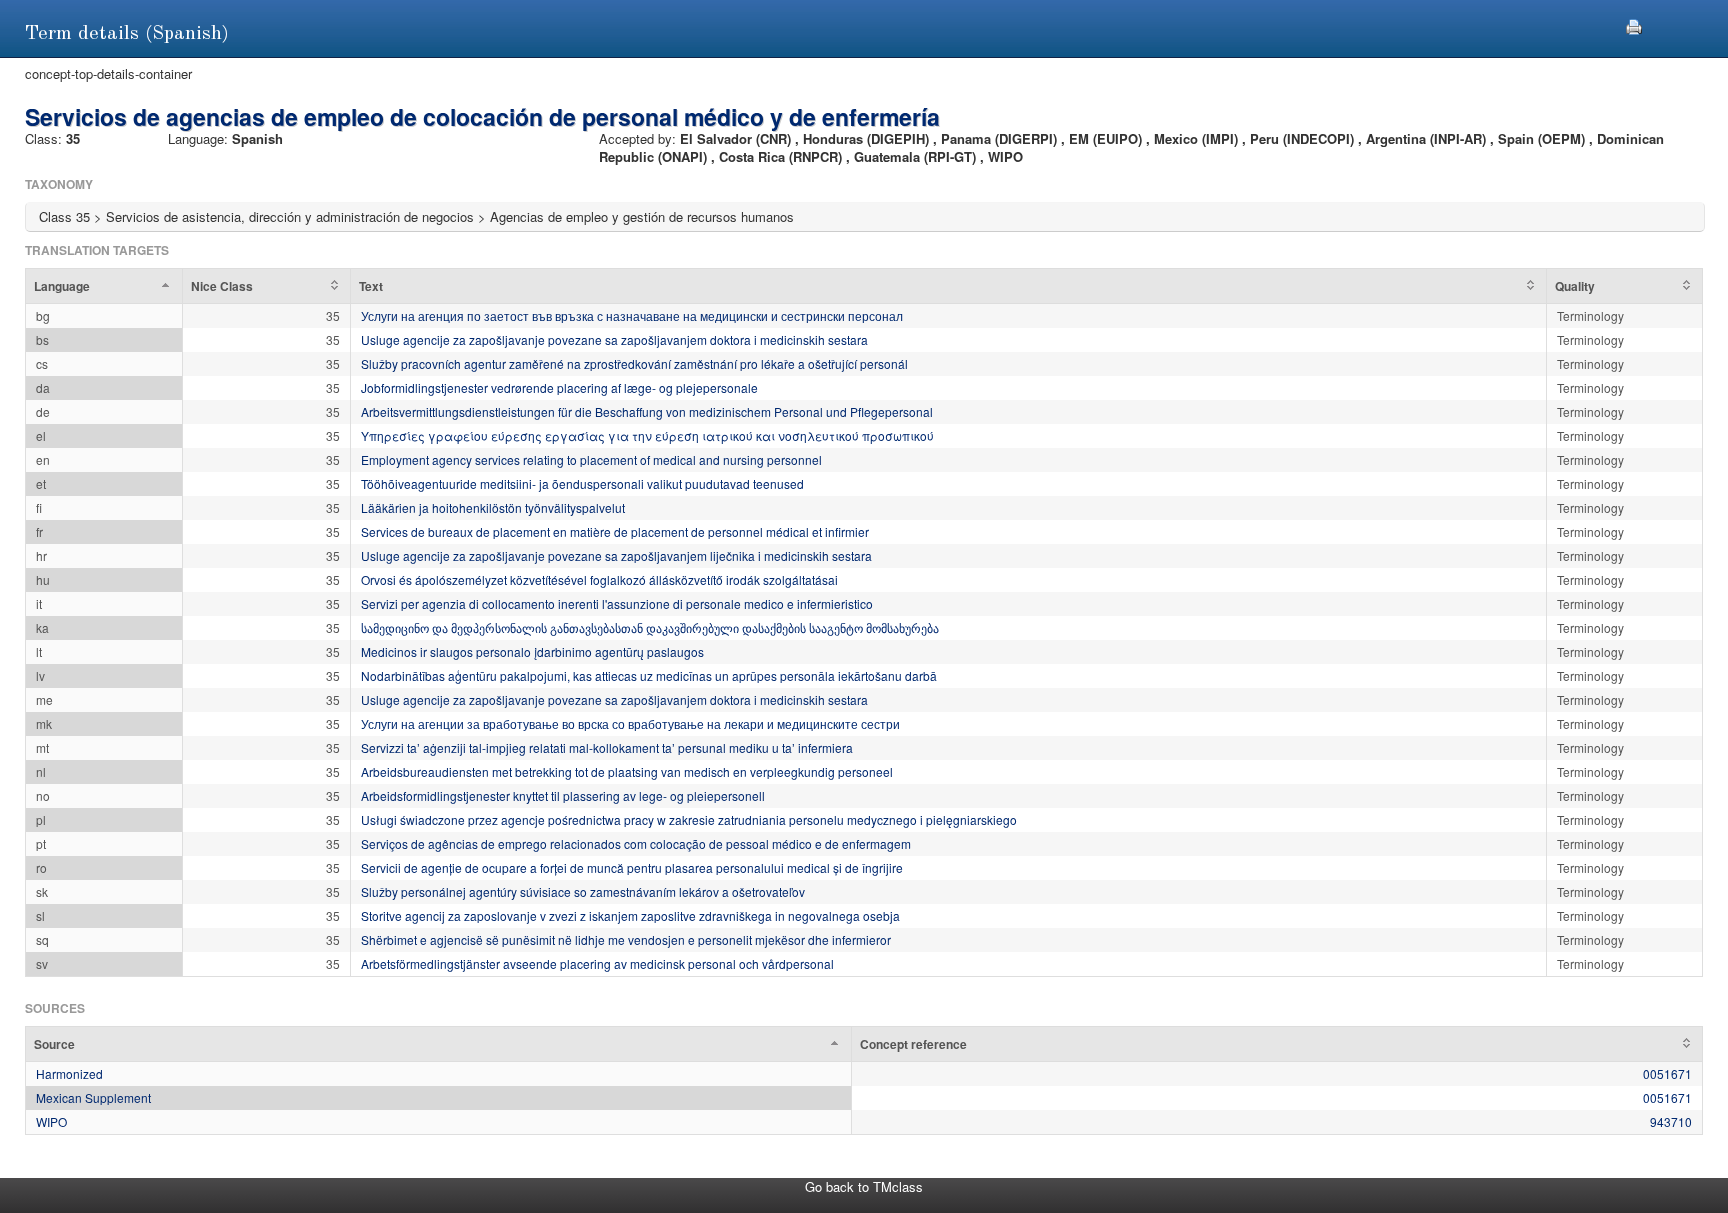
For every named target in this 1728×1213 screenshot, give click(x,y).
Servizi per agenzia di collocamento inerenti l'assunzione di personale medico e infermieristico (617, 603)
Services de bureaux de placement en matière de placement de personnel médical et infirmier (615, 531)
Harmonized (69, 1073)
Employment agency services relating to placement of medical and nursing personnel (591, 459)
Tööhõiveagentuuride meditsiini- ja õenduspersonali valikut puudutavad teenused (582, 483)
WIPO (51, 1121)
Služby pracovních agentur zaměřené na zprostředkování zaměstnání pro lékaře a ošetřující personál (634, 363)
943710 (1671, 1121)
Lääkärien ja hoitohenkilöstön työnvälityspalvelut (493, 507)
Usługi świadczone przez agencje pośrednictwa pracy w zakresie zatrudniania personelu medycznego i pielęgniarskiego (689, 819)
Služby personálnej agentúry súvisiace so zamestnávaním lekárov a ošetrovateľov (583, 891)
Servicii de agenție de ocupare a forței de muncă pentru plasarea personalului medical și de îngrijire (632, 867)
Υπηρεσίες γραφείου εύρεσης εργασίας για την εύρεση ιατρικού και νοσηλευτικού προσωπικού (647, 435)
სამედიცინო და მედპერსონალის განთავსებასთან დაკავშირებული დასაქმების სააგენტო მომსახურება (650, 627)
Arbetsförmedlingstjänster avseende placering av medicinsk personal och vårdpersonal (597, 963)
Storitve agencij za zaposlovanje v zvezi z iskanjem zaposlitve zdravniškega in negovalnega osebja (630, 915)
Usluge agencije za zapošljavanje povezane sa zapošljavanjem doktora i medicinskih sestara (614, 339)
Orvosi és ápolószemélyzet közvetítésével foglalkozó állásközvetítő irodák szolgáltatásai (599, 579)
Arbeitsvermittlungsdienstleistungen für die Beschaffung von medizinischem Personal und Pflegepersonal (647, 411)
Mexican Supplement (93, 1097)
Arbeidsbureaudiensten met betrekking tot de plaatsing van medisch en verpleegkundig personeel (627, 771)
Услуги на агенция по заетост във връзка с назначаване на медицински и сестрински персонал (632, 315)
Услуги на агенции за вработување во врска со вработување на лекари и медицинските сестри (630, 723)
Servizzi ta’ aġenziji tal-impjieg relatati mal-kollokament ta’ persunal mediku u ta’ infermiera (607, 747)
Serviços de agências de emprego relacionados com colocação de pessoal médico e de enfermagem (636, 843)
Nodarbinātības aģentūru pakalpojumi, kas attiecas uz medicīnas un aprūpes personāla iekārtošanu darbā (649, 675)
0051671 (1667, 1073)
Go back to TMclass (864, 1186)
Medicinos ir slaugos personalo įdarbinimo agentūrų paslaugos (532, 651)
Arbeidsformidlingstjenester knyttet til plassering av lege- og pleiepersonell (563, 795)
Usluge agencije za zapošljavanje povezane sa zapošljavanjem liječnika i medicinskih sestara (616, 555)
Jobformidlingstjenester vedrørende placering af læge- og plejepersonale (559, 387)
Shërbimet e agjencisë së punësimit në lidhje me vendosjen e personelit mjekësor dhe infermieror (626, 939)
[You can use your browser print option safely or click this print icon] (1634, 24)
